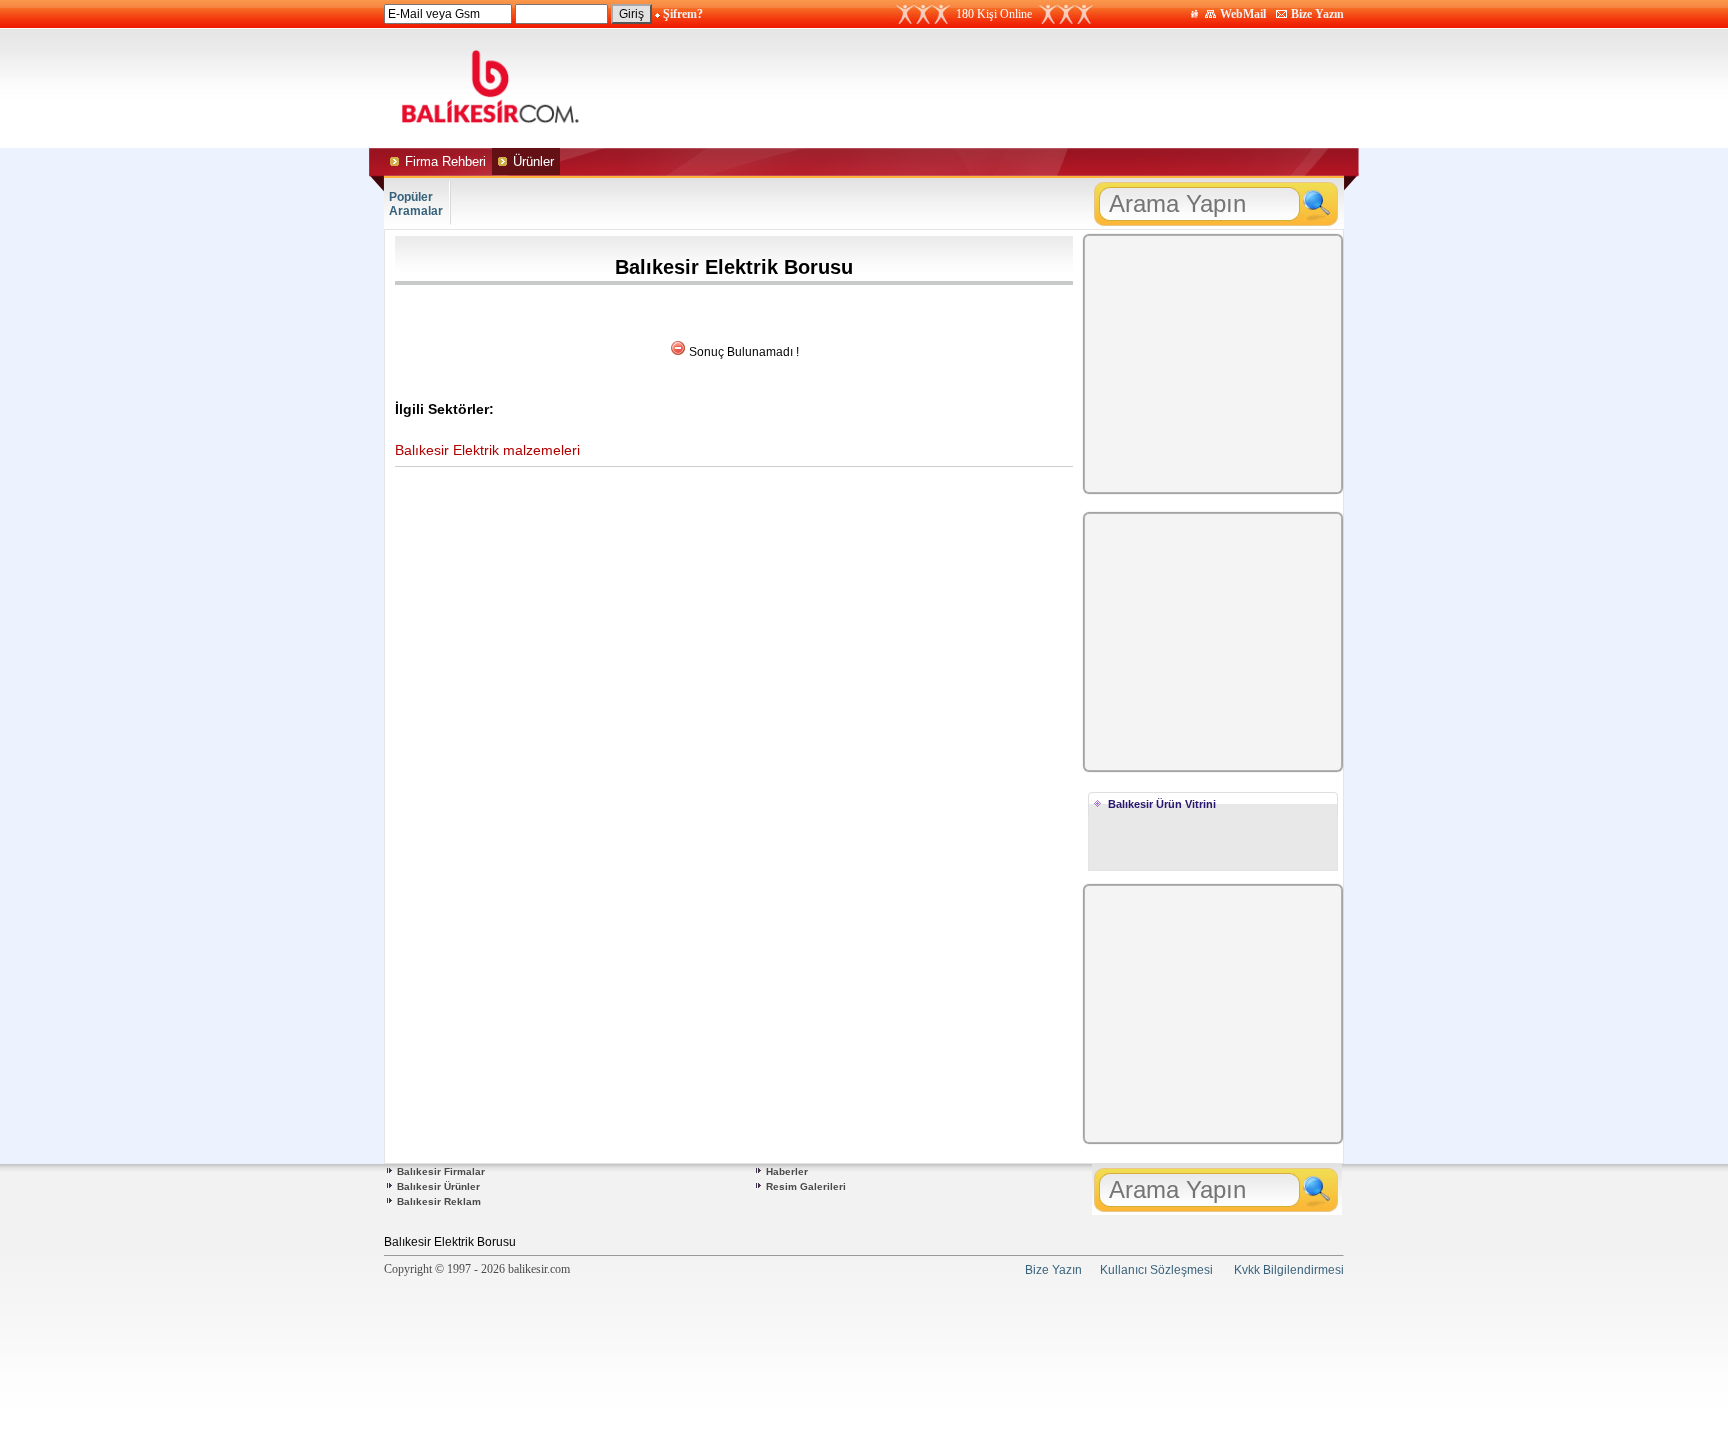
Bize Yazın (1317, 14)
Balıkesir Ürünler (438, 1186)
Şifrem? (683, 14)
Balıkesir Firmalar (441, 1171)
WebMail (1243, 14)
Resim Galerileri (806, 1186)
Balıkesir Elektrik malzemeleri (487, 450)
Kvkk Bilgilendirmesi (1289, 1270)
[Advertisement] (1052, 88)
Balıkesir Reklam (439, 1201)
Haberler (787, 1171)
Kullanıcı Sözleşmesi (1156, 1270)
